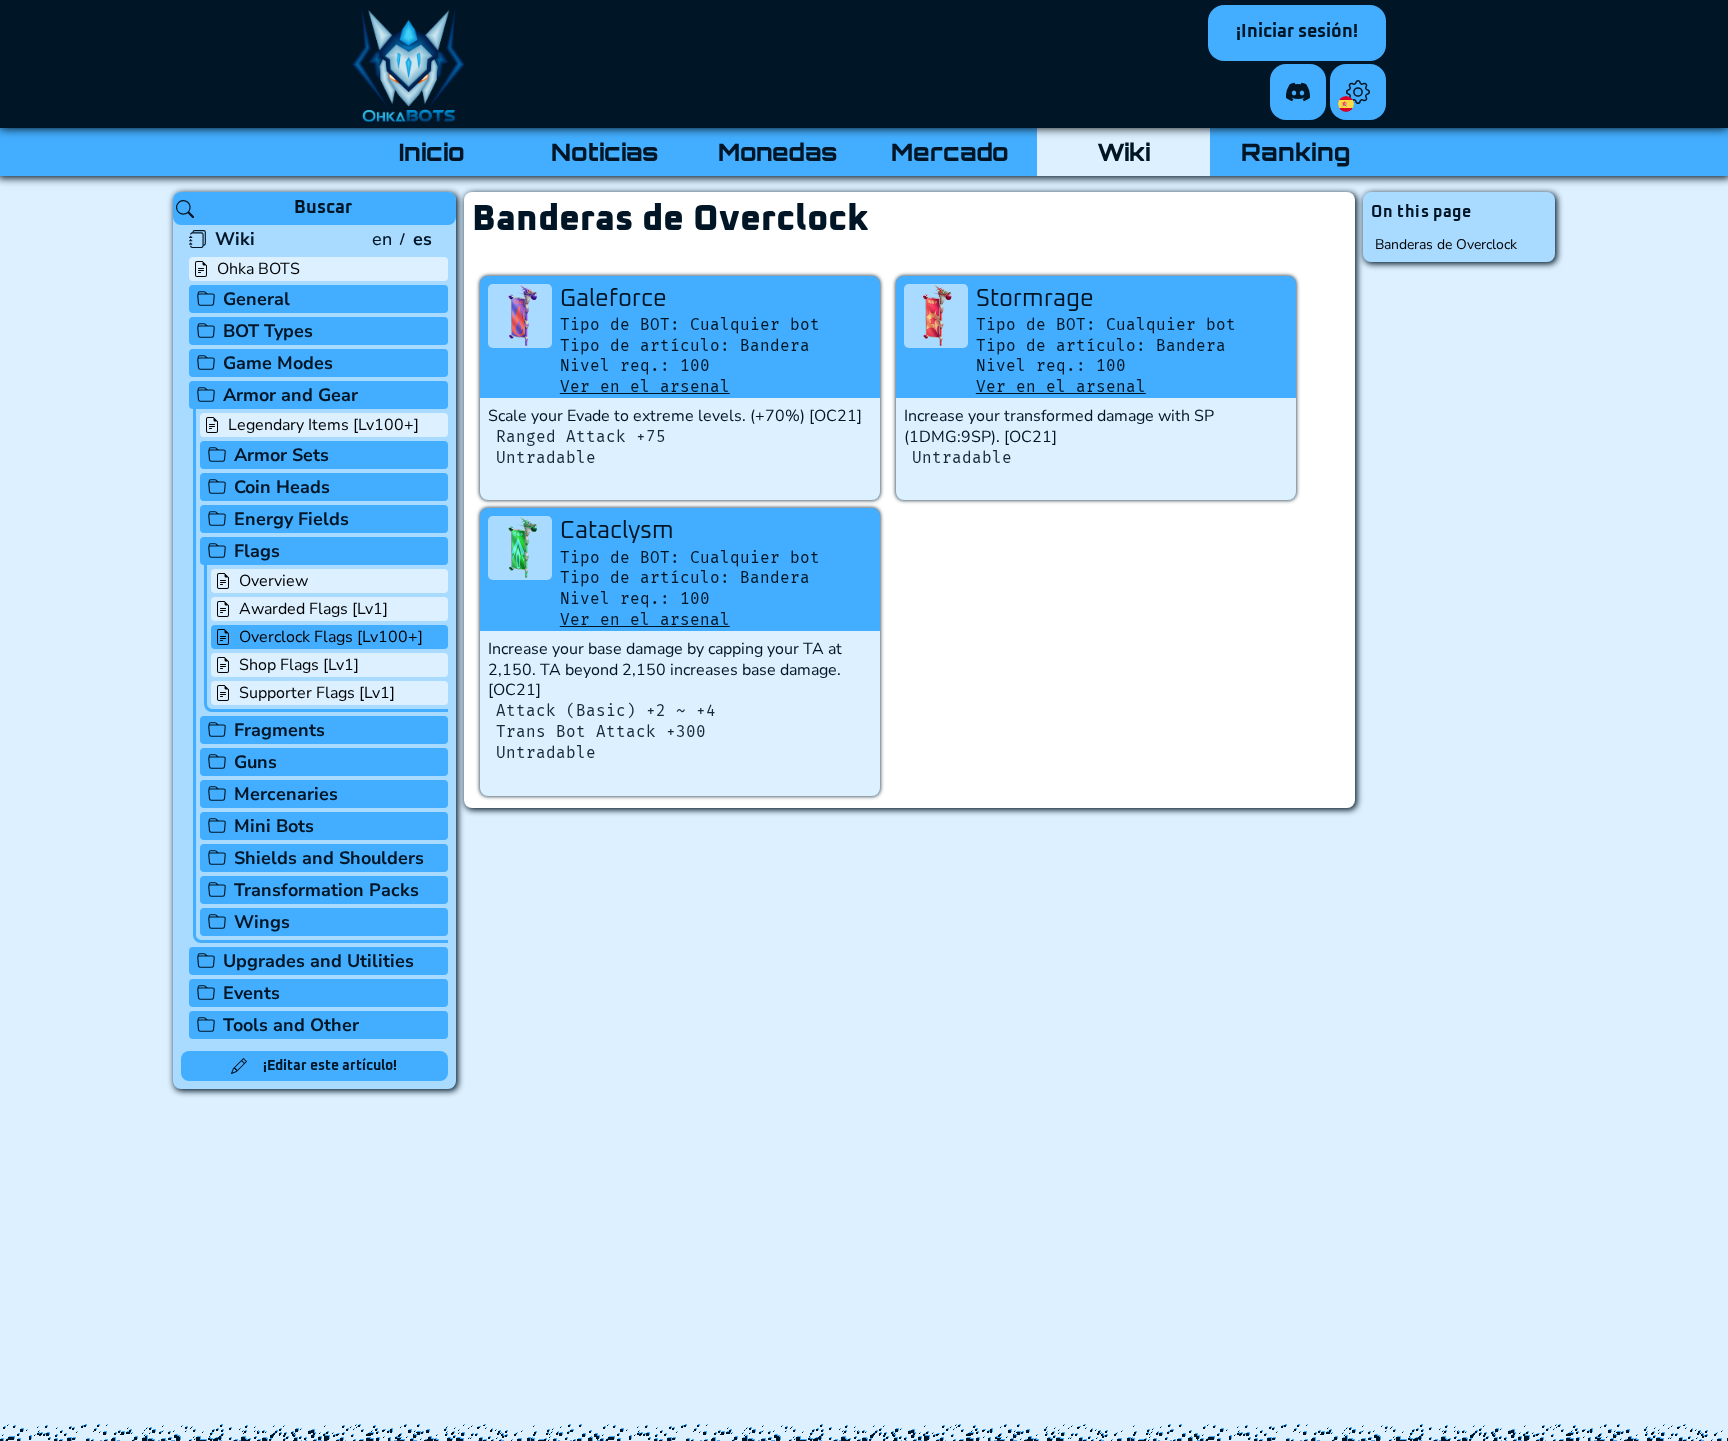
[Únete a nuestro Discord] (1298, 92)
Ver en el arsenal (645, 386)
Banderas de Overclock (1446, 244)
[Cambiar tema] (1358, 92)
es (422, 239)
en (382, 239)
